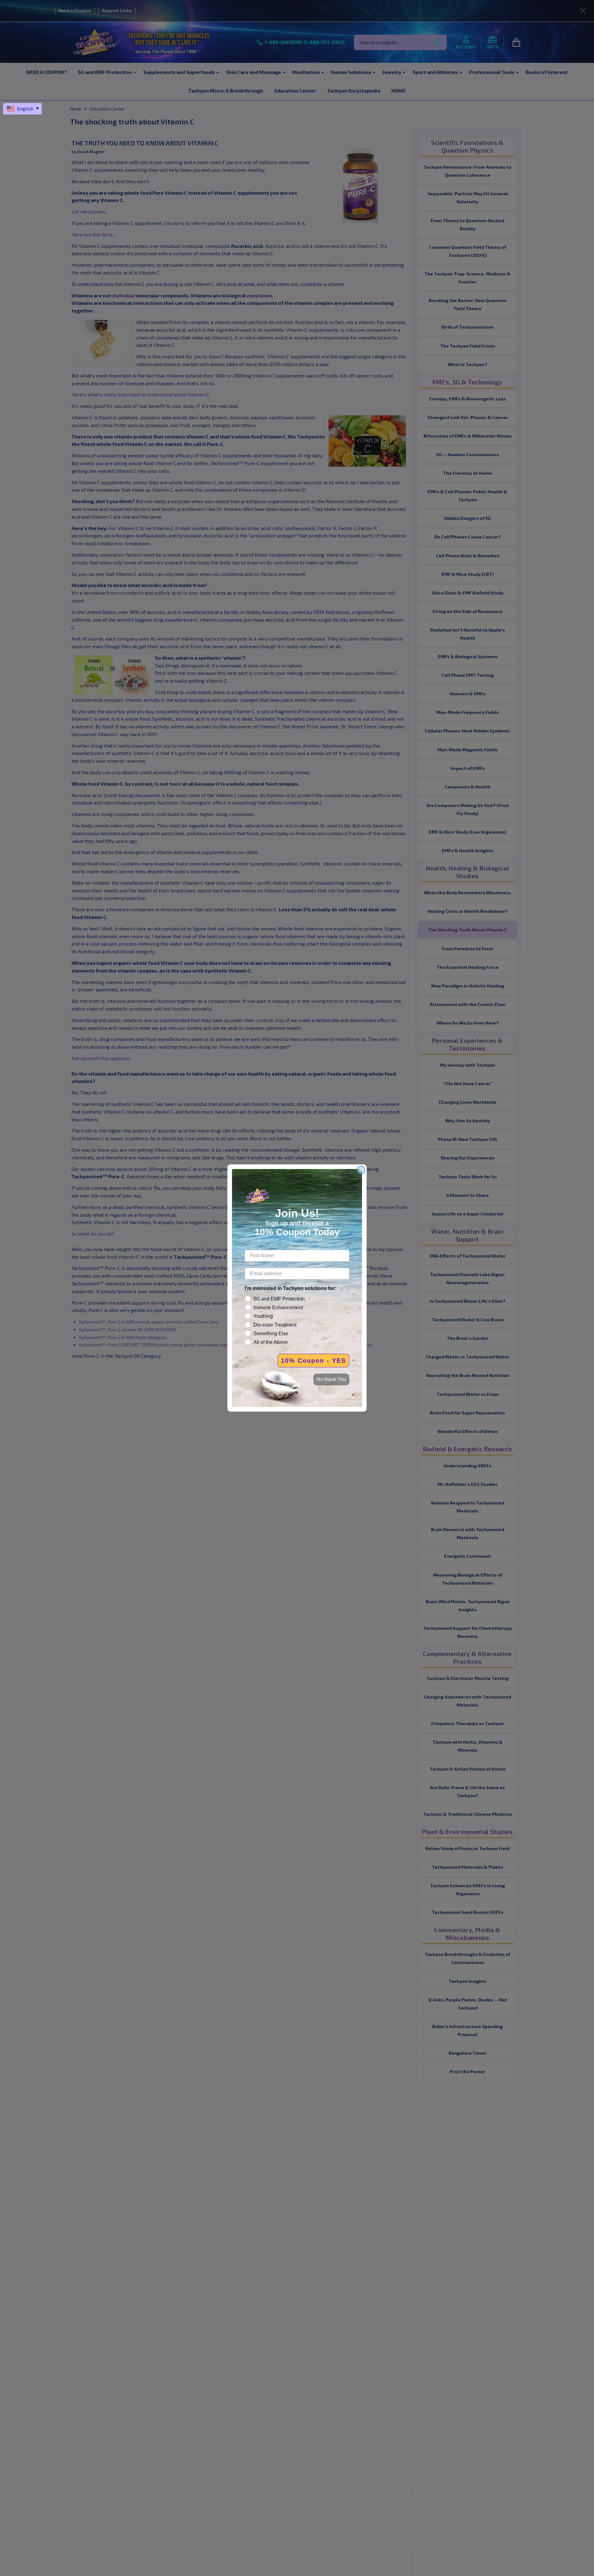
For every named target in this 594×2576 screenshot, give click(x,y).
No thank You (331, 1379)
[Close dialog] (361, 1170)
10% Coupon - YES (313, 1361)
